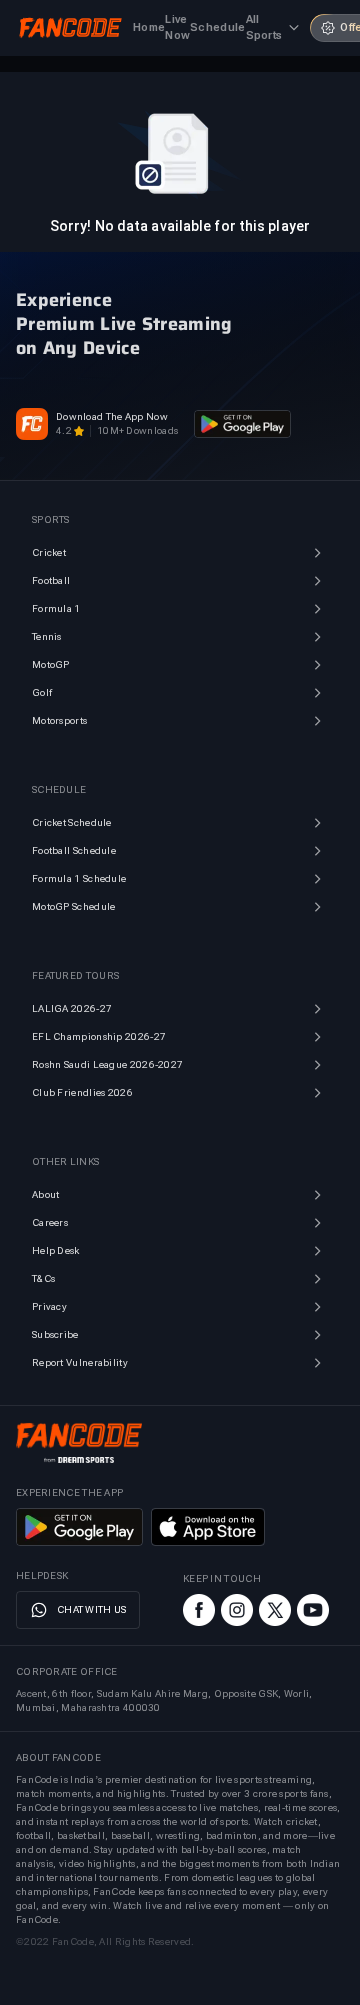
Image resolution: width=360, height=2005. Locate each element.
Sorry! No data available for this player (180, 226)
